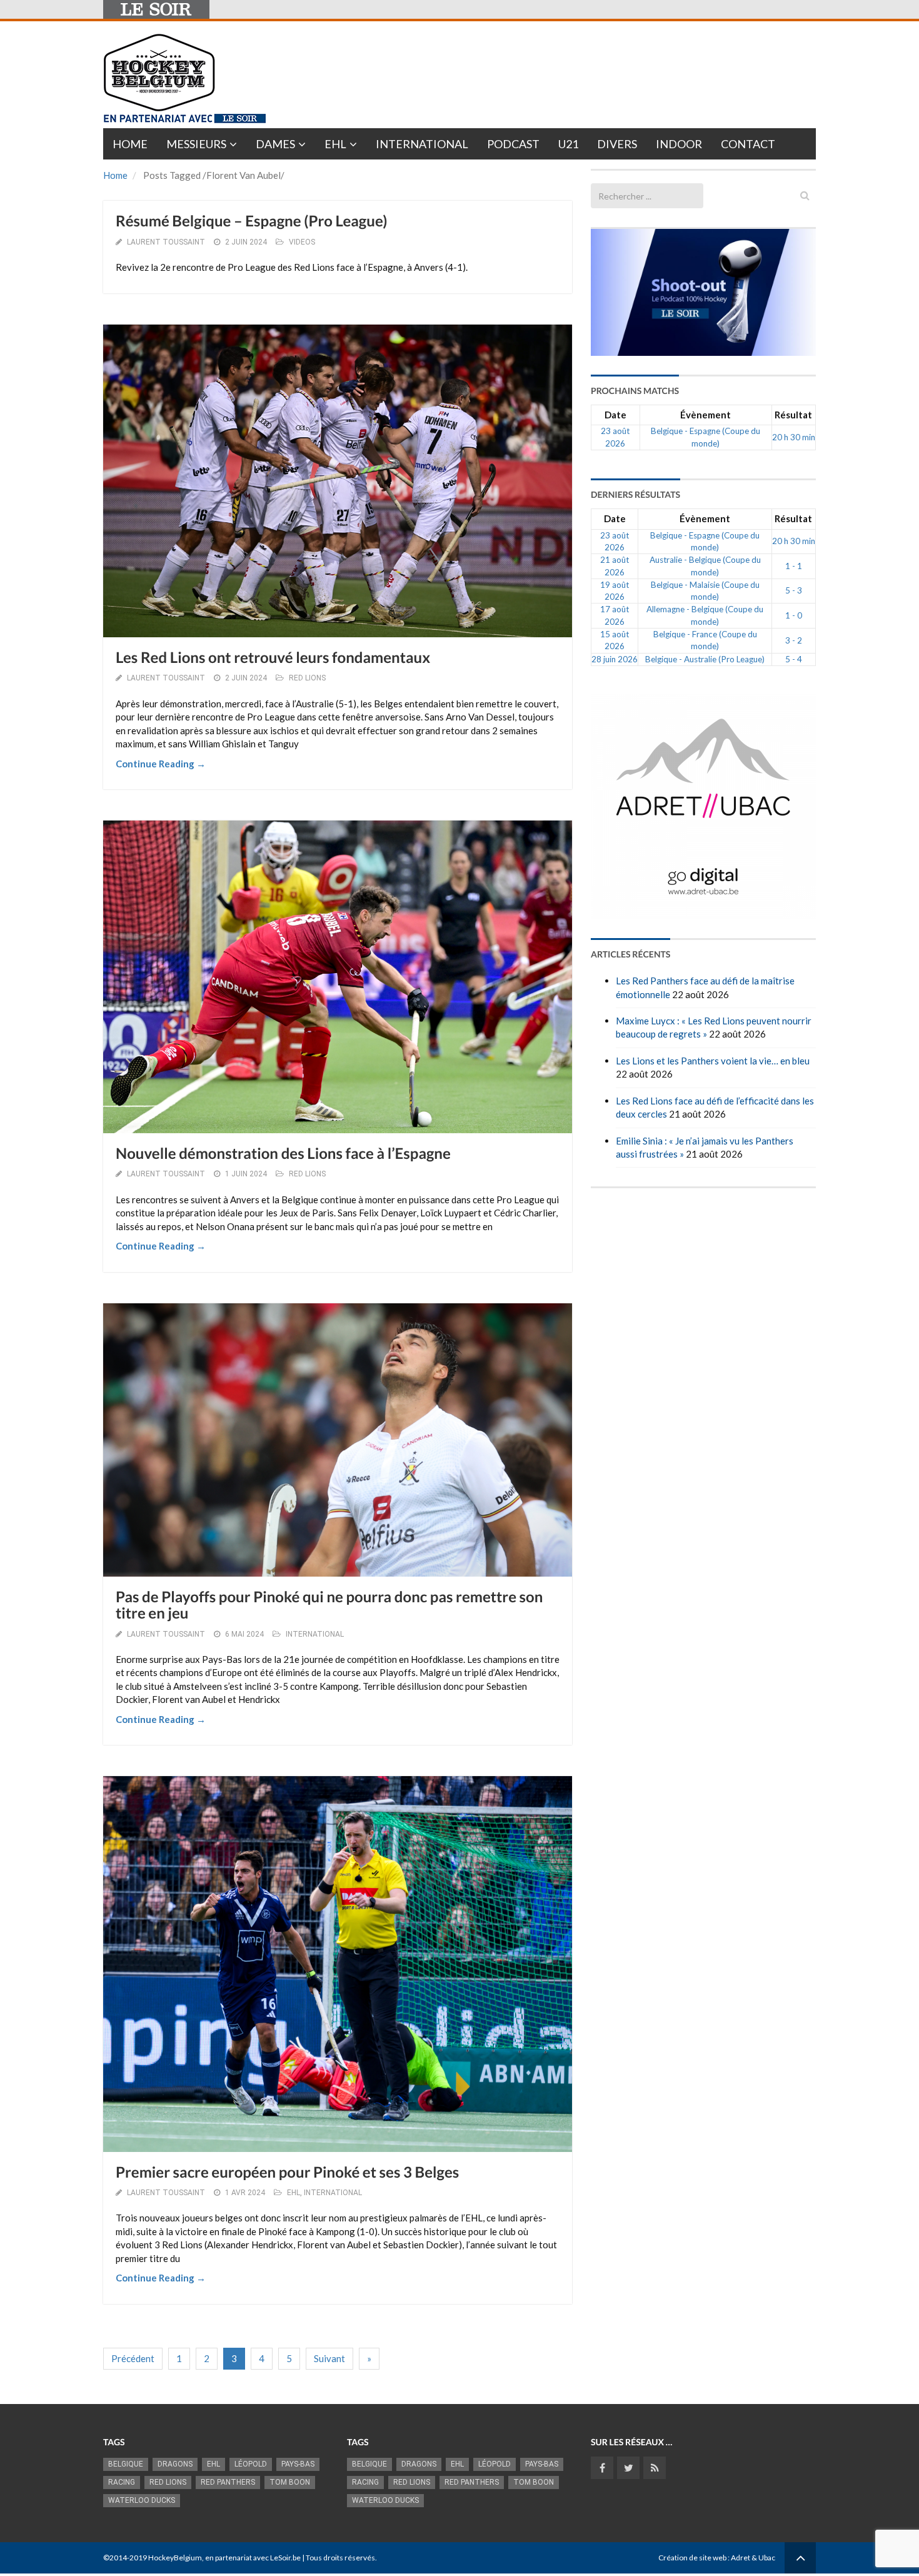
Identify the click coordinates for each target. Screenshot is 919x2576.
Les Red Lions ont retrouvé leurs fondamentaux (273, 658)
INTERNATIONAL (315, 1634)
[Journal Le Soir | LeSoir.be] (156, 9)
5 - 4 (794, 659)
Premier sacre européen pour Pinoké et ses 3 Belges (287, 2172)
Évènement (706, 415)
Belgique (126, 2464)
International (422, 144)
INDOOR (679, 144)
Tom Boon (290, 2482)
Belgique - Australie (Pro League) (705, 659)
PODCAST (513, 144)
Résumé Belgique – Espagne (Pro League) (251, 221)
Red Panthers (228, 2482)
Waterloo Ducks (142, 2500)
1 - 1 (794, 566)
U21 (568, 144)
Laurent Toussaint (166, 242)
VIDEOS (302, 242)
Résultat (793, 415)
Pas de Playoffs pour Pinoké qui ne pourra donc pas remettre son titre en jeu (329, 1605)
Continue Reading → (161, 764)
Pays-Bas (298, 2464)
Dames (275, 144)
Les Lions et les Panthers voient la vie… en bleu (713, 1061)
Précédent (133, 2358)
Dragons (175, 2464)
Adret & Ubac (753, 2558)
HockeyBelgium (175, 2558)
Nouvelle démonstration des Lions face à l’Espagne (283, 1154)
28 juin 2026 (615, 659)
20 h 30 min (794, 437)
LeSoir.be (285, 2558)
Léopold (251, 2464)
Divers (617, 144)
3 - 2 (794, 640)
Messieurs (196, 144)
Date (615, 415)
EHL (335, 144)
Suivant (329, 2358)
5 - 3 (794, 590)
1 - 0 (794, 615)
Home (130, 144)
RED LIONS (307, 678)
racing (122, 2482)
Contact (748, 144)
